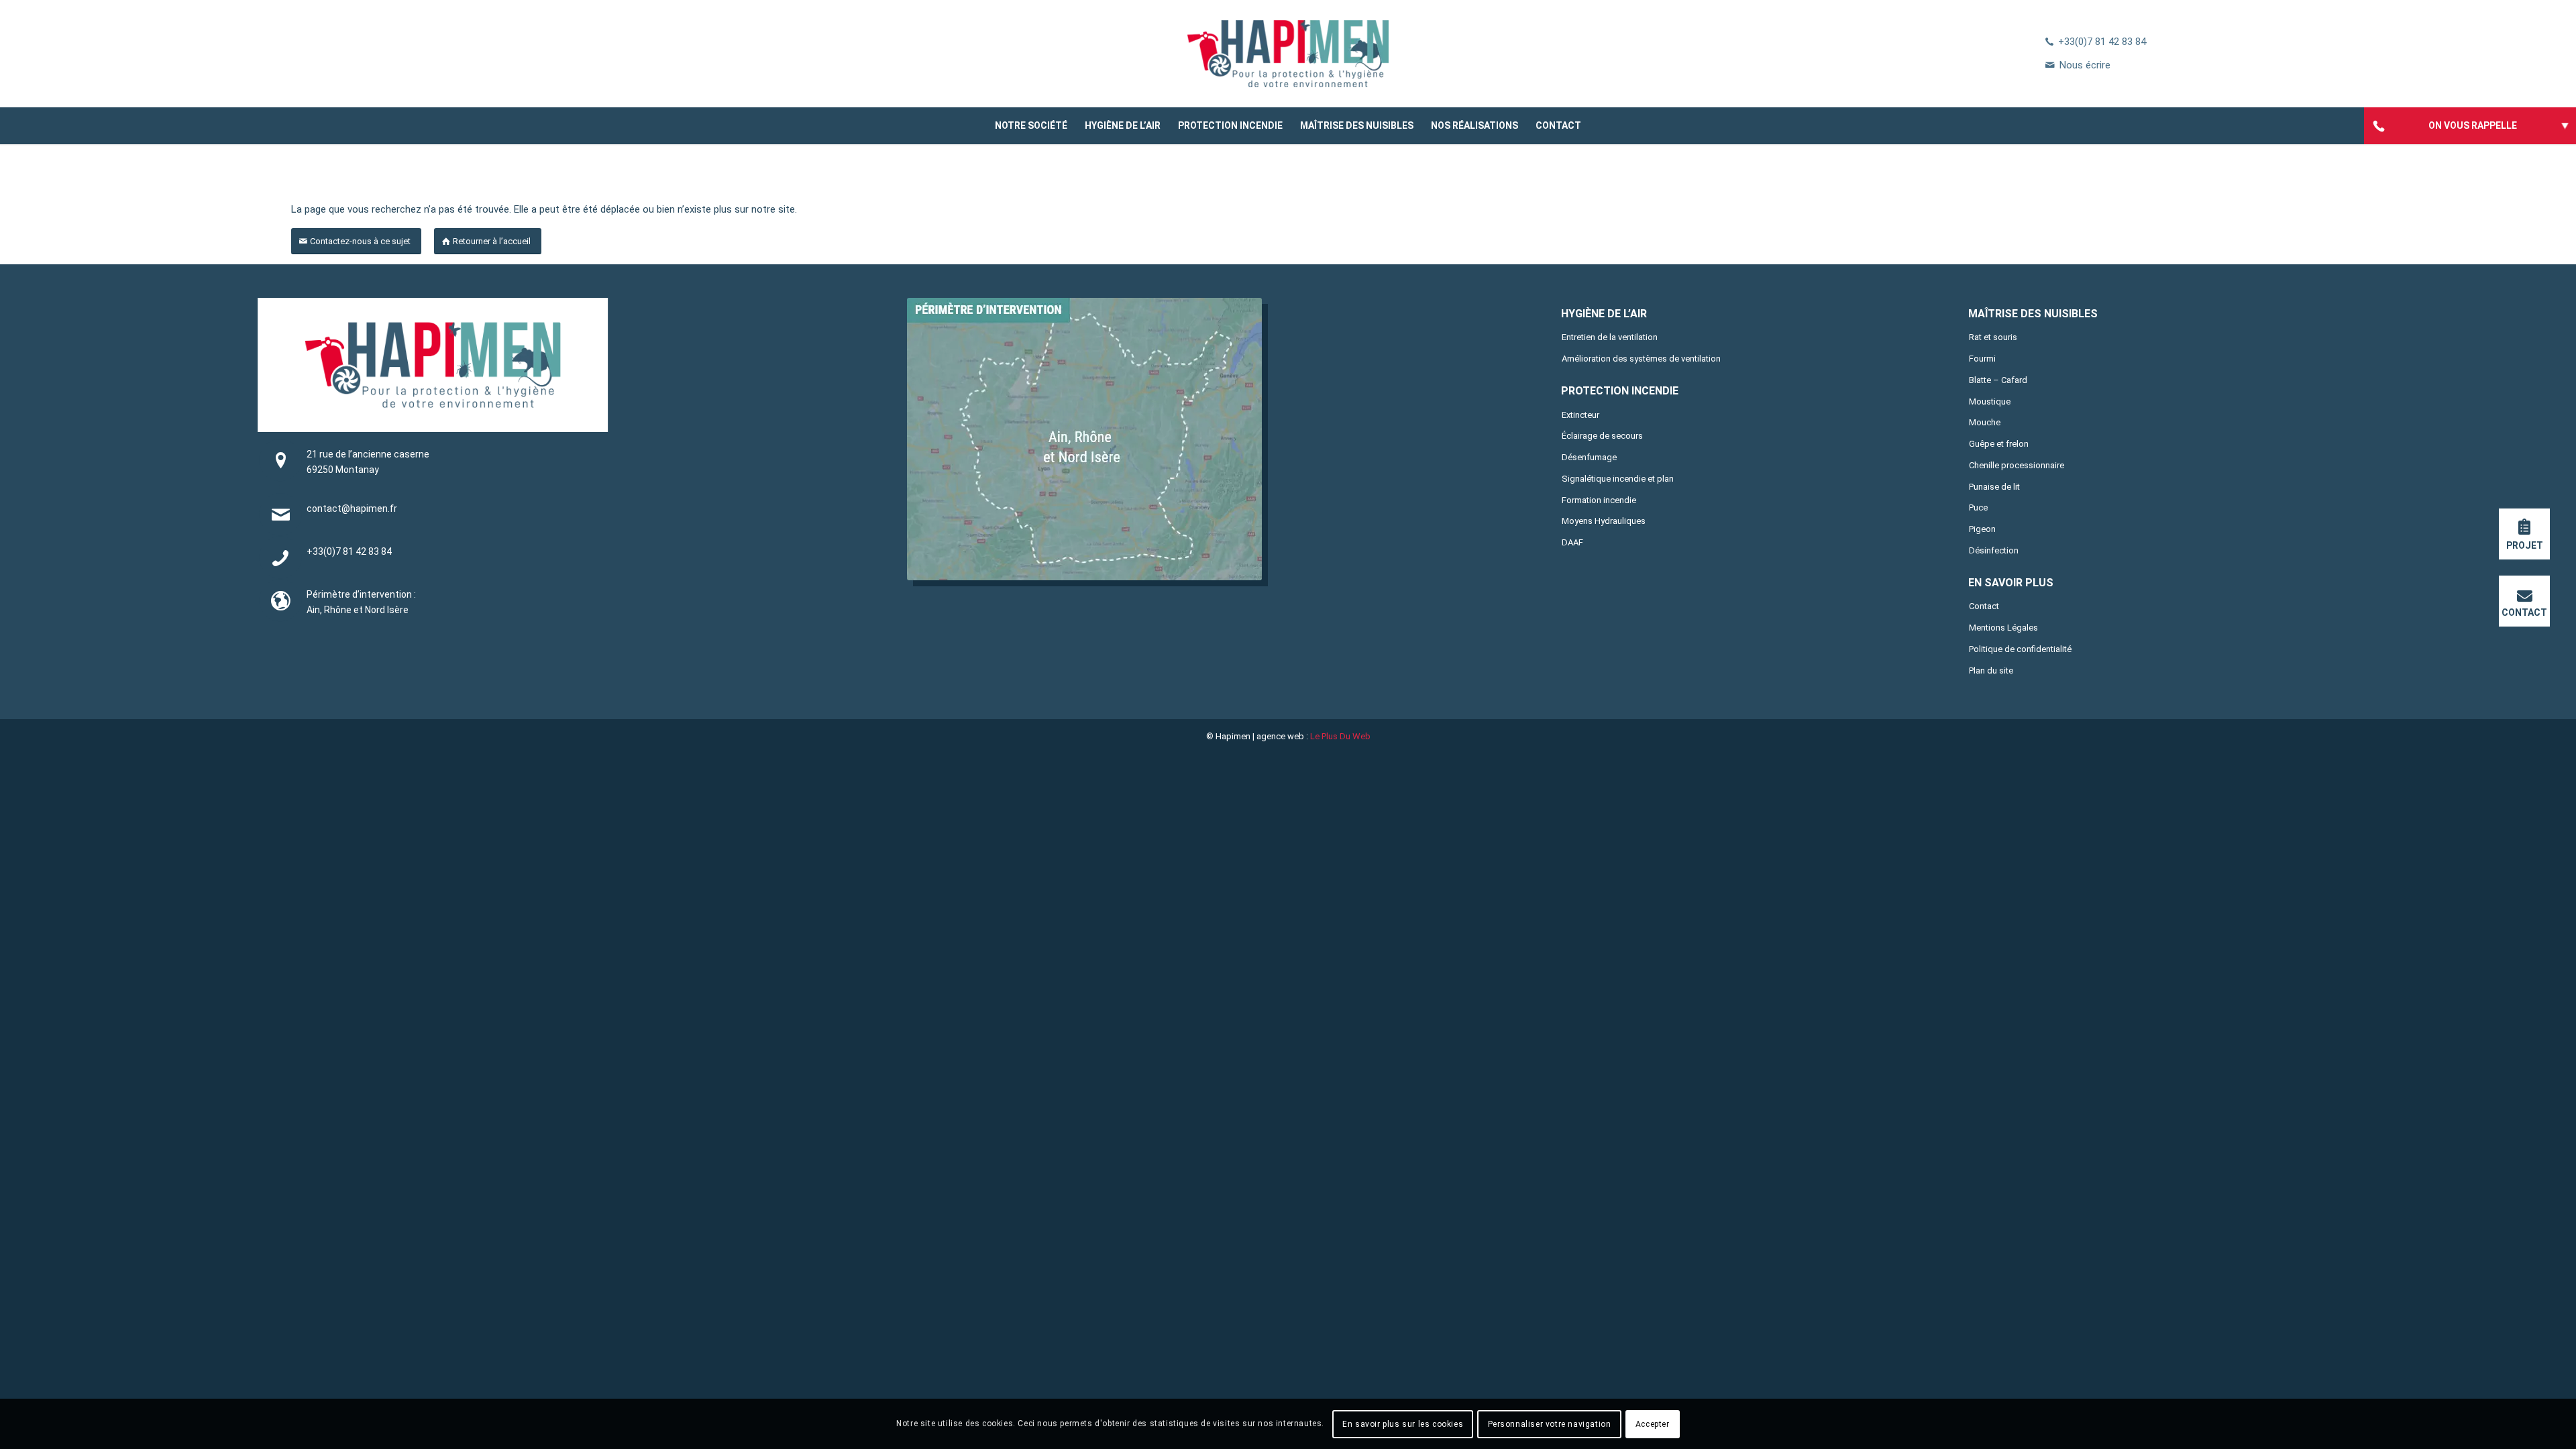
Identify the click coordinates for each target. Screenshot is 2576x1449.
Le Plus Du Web (1340, 736)
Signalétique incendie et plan (1618, 479)
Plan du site (1991, 670)
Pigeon (1982, 529)
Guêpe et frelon (1999, 444)
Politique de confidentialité (2020, 649)
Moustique (1990, 401)
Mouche (1985, 422)
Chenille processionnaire (2017, 465)
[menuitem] (1031, 126)
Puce (1978, 507)
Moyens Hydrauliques (1604, 521)
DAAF (1572, 542)
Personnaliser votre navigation (1550, 1424)
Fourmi (1982, 359)
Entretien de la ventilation (1610, 337)
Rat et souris (1993, 337)
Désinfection (1994, 550)
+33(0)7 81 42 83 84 (2102, 42)
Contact (1984, 606)
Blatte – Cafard (1998, 380)
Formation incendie (1599, 500)
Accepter (1653, 1424)
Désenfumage (1589, 457)
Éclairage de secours (1602, 436)
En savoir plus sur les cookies (1403, 1424)
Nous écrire (2085, 65)
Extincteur (1580, 415)
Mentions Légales (2003, 628)
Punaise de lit (1994, 487)
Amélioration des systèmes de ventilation (1641, 359)
